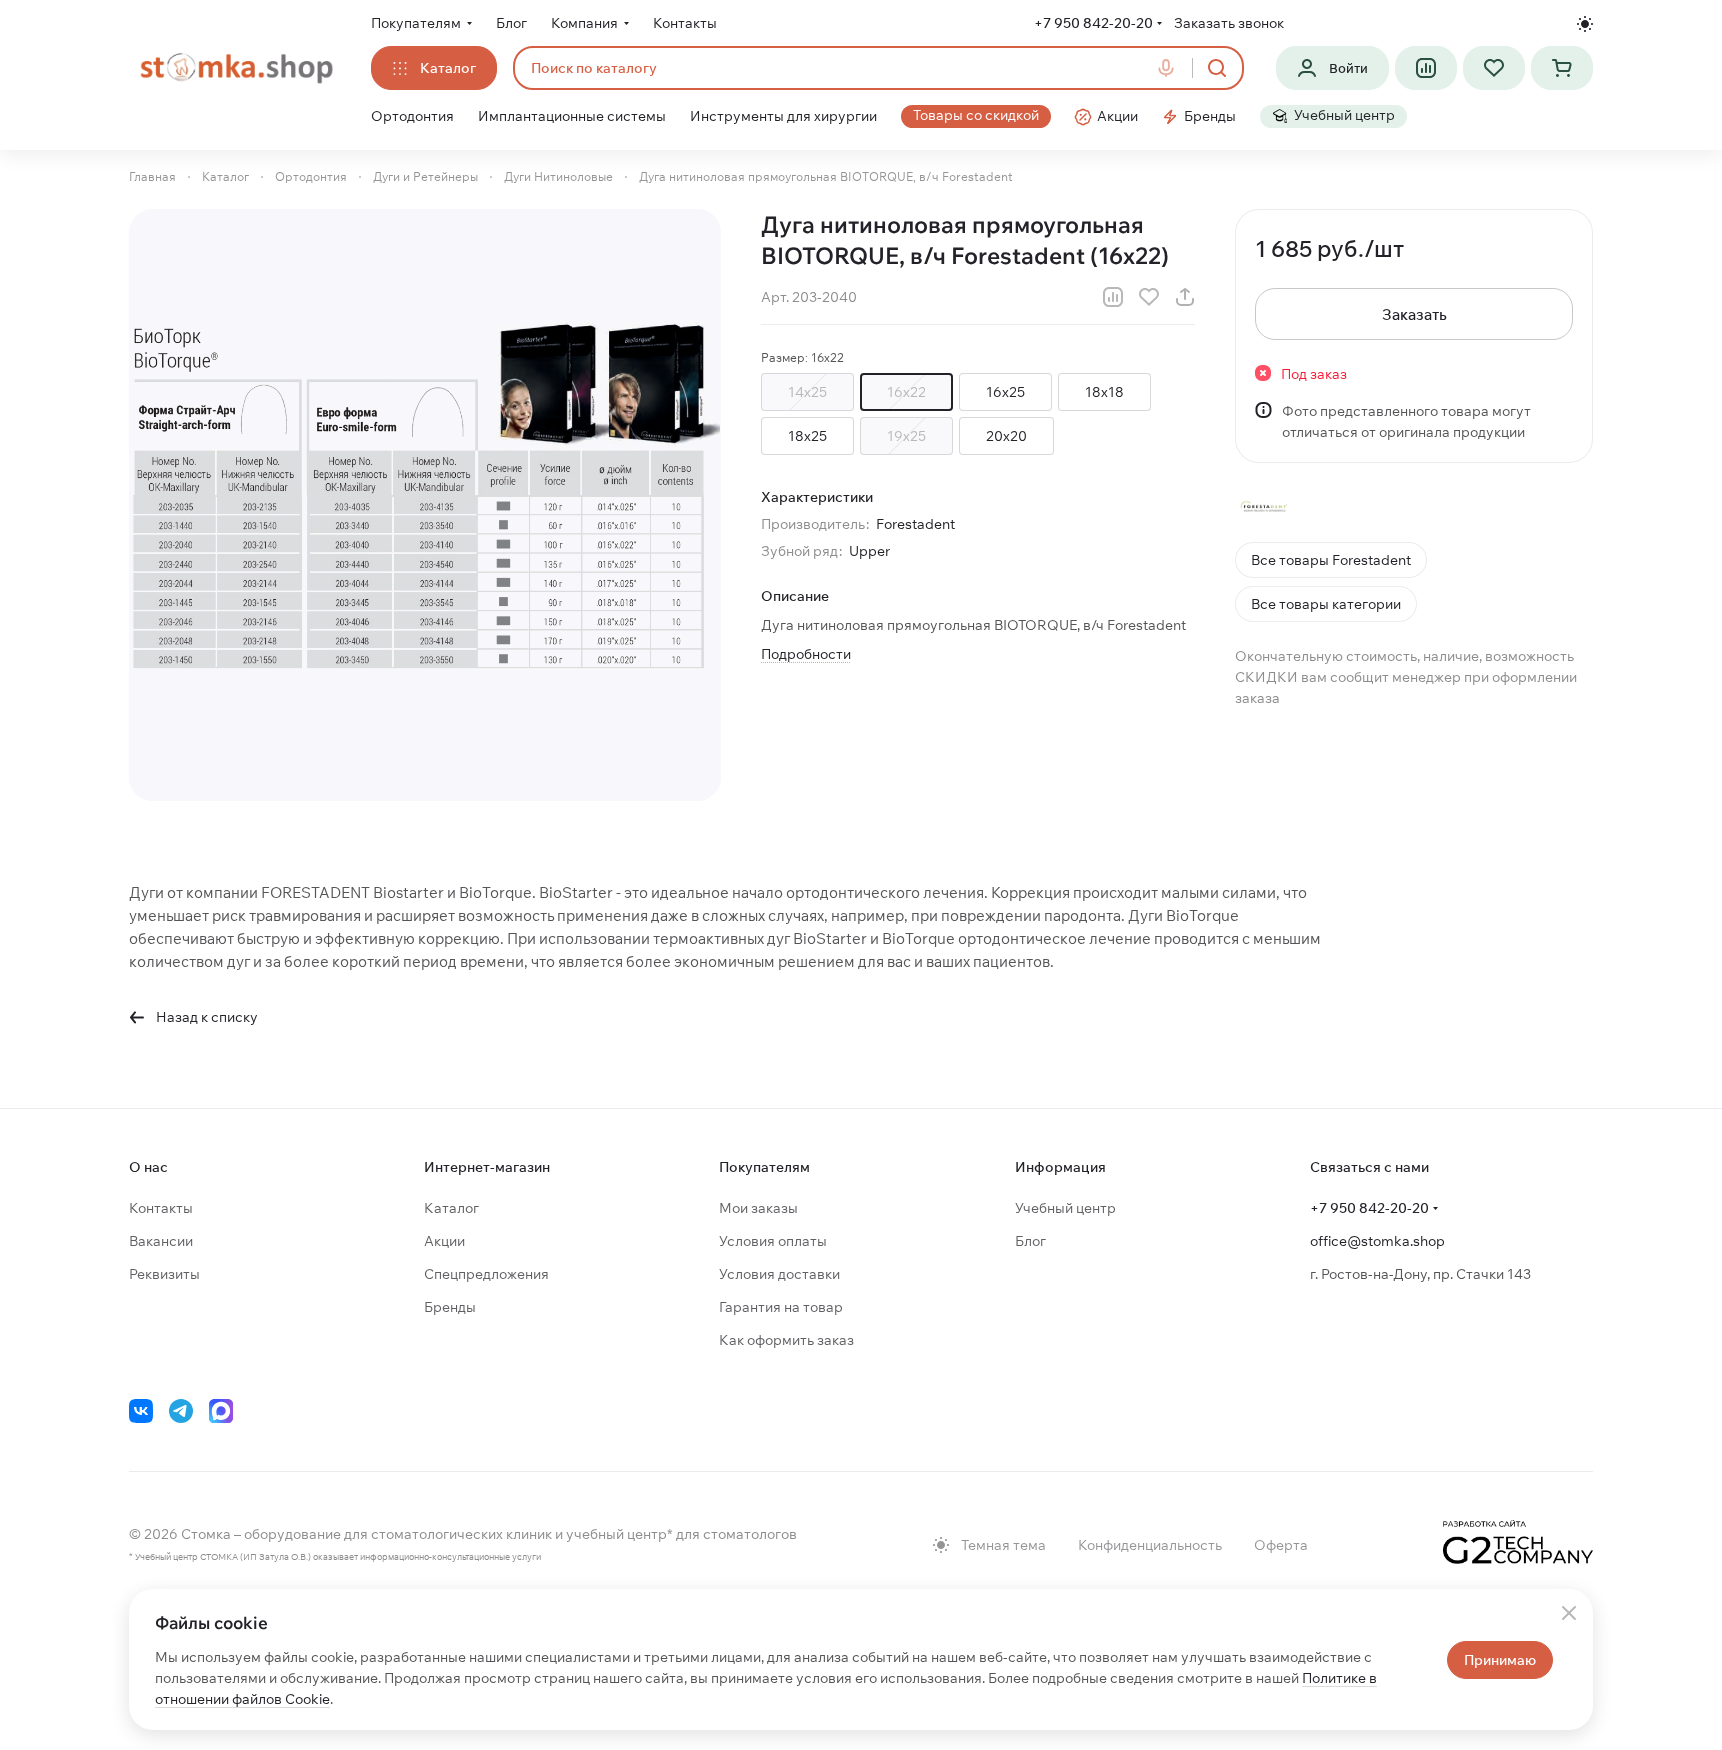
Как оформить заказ (786, 1340)
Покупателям (764, 1167)
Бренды (450, 1307)
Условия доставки (779, 1274)
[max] (221, 1411)
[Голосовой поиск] (1170, 68)
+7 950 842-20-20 (1093, 23)
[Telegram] (181, 1411)
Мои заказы (758, 1208)
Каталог (451, 1208)
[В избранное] (1149, 297)
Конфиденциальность (1150, 1545)
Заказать (1414, 314)
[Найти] (1217, 68)
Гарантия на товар (781, 1307)
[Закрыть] (1569, 1613)
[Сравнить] (1113, 297)
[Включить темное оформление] (1585, 24)
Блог (1030, 1241)
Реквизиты (164, 1274)
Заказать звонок (1229, 23)
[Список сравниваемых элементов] (1426, 68)
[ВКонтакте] (141, 1411)
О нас (148, 1167)
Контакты (161, 1208)
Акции (444, 1241)
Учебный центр (1065, 1208)
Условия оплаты (773, 1241)
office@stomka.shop (1377, 1241)
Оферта (1281, 1545)
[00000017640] (425, 505)
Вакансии (161, 1241)
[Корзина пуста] (1562, 68)
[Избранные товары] (1494, 68)
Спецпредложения (486, 1274)
